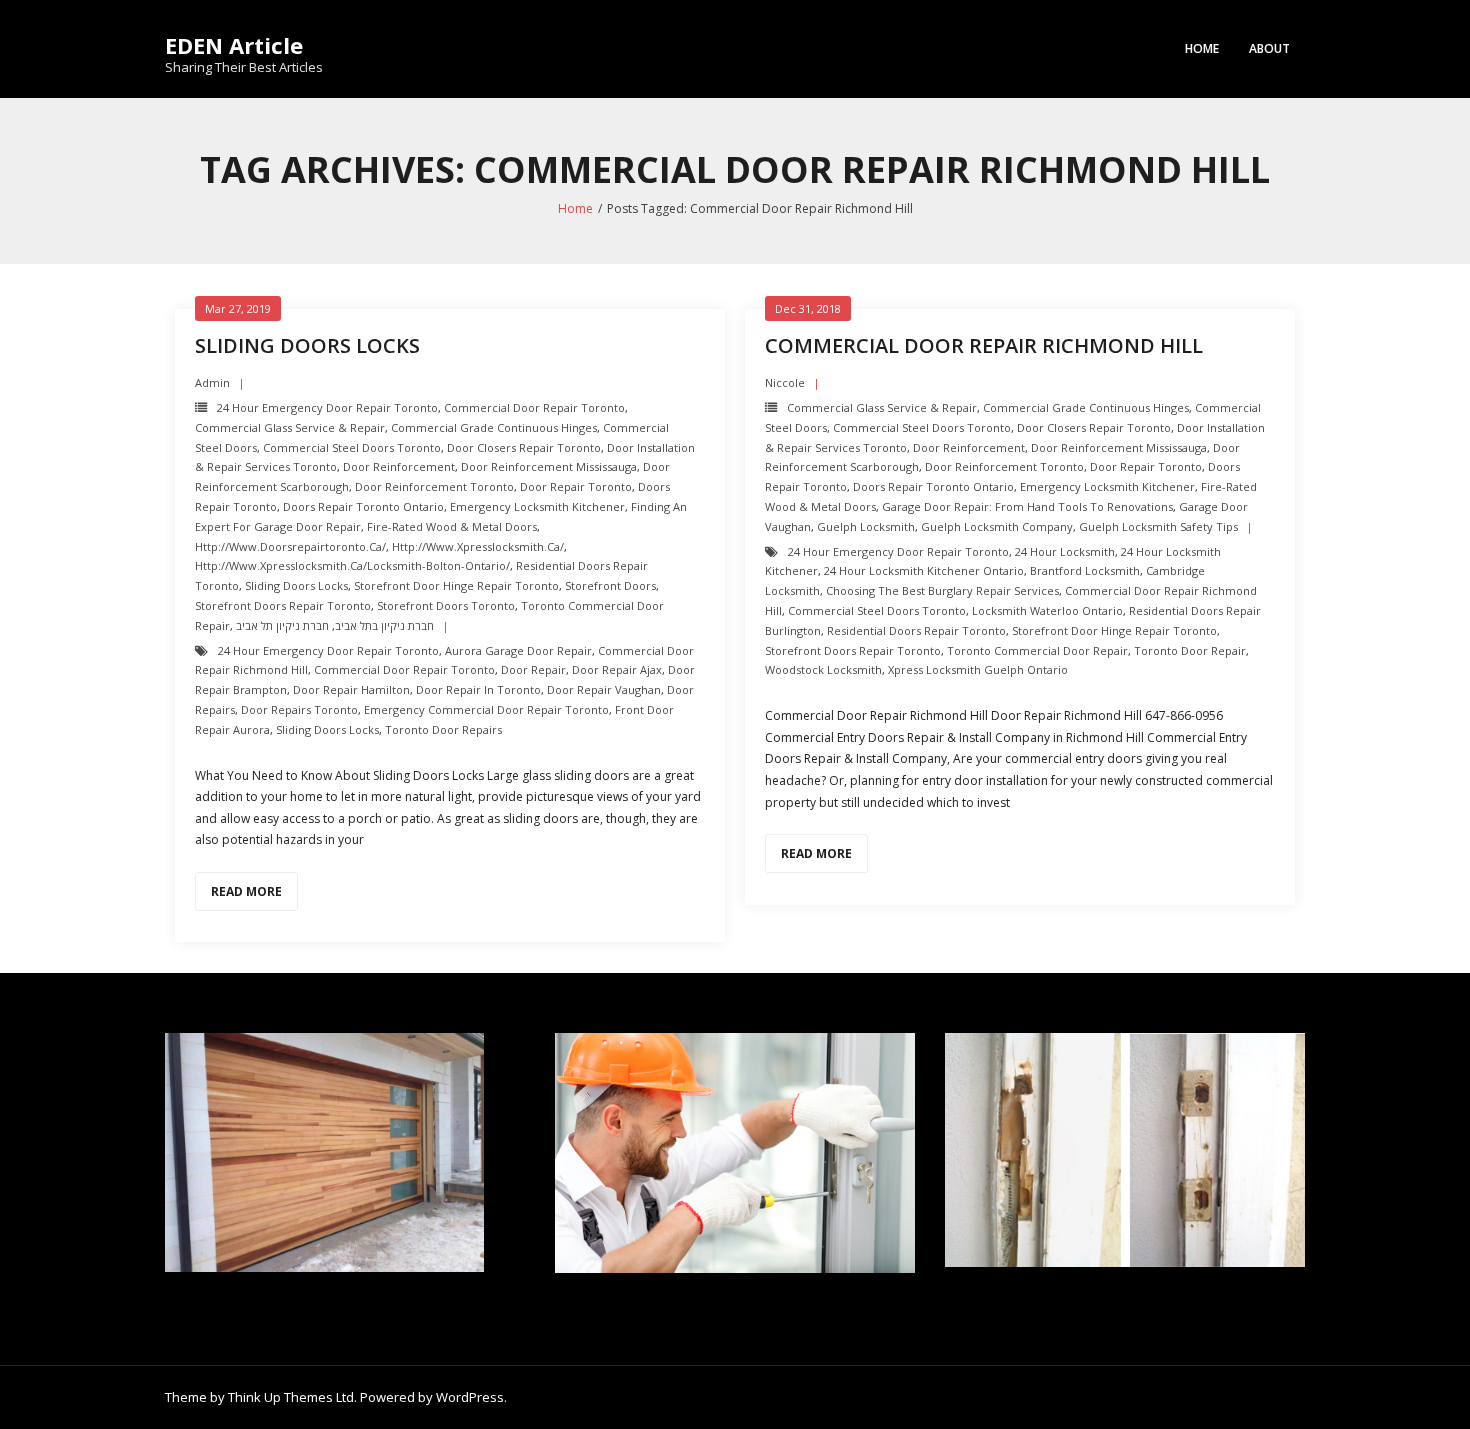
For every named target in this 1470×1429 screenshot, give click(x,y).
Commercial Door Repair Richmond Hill (984, 345)
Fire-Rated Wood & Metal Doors (452, 526)
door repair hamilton (351, 689)
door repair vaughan (604, 689)
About (1269, 48)
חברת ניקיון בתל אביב (384, 625)
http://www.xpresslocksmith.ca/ (478, 546)
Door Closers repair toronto (524, 447)
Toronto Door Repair (1190, 650)
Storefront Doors (610, 585)
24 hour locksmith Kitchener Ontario (924, 570)
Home (1202, 48)
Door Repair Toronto (576, 486)
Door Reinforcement (399, 466)
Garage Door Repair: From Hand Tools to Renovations (1027, 506)
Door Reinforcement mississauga (549, 466)
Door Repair (533, 669)
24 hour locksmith (1065, 551)
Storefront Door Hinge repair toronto (456, 585)
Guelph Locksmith (866, 526)
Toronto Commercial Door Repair (1037, 650)
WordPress (470, 1397)
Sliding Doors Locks (307, 345)
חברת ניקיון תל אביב (282, 625)
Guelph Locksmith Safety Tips (1158, 526)
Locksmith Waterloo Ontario (1047, 610)
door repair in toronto (478, 689)
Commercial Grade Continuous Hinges (494, 427)
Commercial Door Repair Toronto (534, 407)
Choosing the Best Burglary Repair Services (942, 590)
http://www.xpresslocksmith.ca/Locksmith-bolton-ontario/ (352, 565)
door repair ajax (617, 669)
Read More (246, 891)
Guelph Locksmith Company (997, 526)
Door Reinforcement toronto (434, 486)
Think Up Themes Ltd (291, 1397)
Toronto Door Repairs (443, 729)
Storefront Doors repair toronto (283, 605)
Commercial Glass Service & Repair (290, 427)
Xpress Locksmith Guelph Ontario (978, 669)
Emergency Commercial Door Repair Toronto (486, 709)
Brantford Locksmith (1085, 570)
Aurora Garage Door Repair (518, 650)
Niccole (785, 382)
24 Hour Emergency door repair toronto (327, 407)
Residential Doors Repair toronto (916, 630)
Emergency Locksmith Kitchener (537, 506)
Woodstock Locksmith (823, 669)
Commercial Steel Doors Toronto (352, 447)
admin (212, 382)
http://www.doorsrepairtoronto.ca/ (290, 546)
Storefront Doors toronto (446, 605)
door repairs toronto (299, 709)
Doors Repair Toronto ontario (363, 506)
